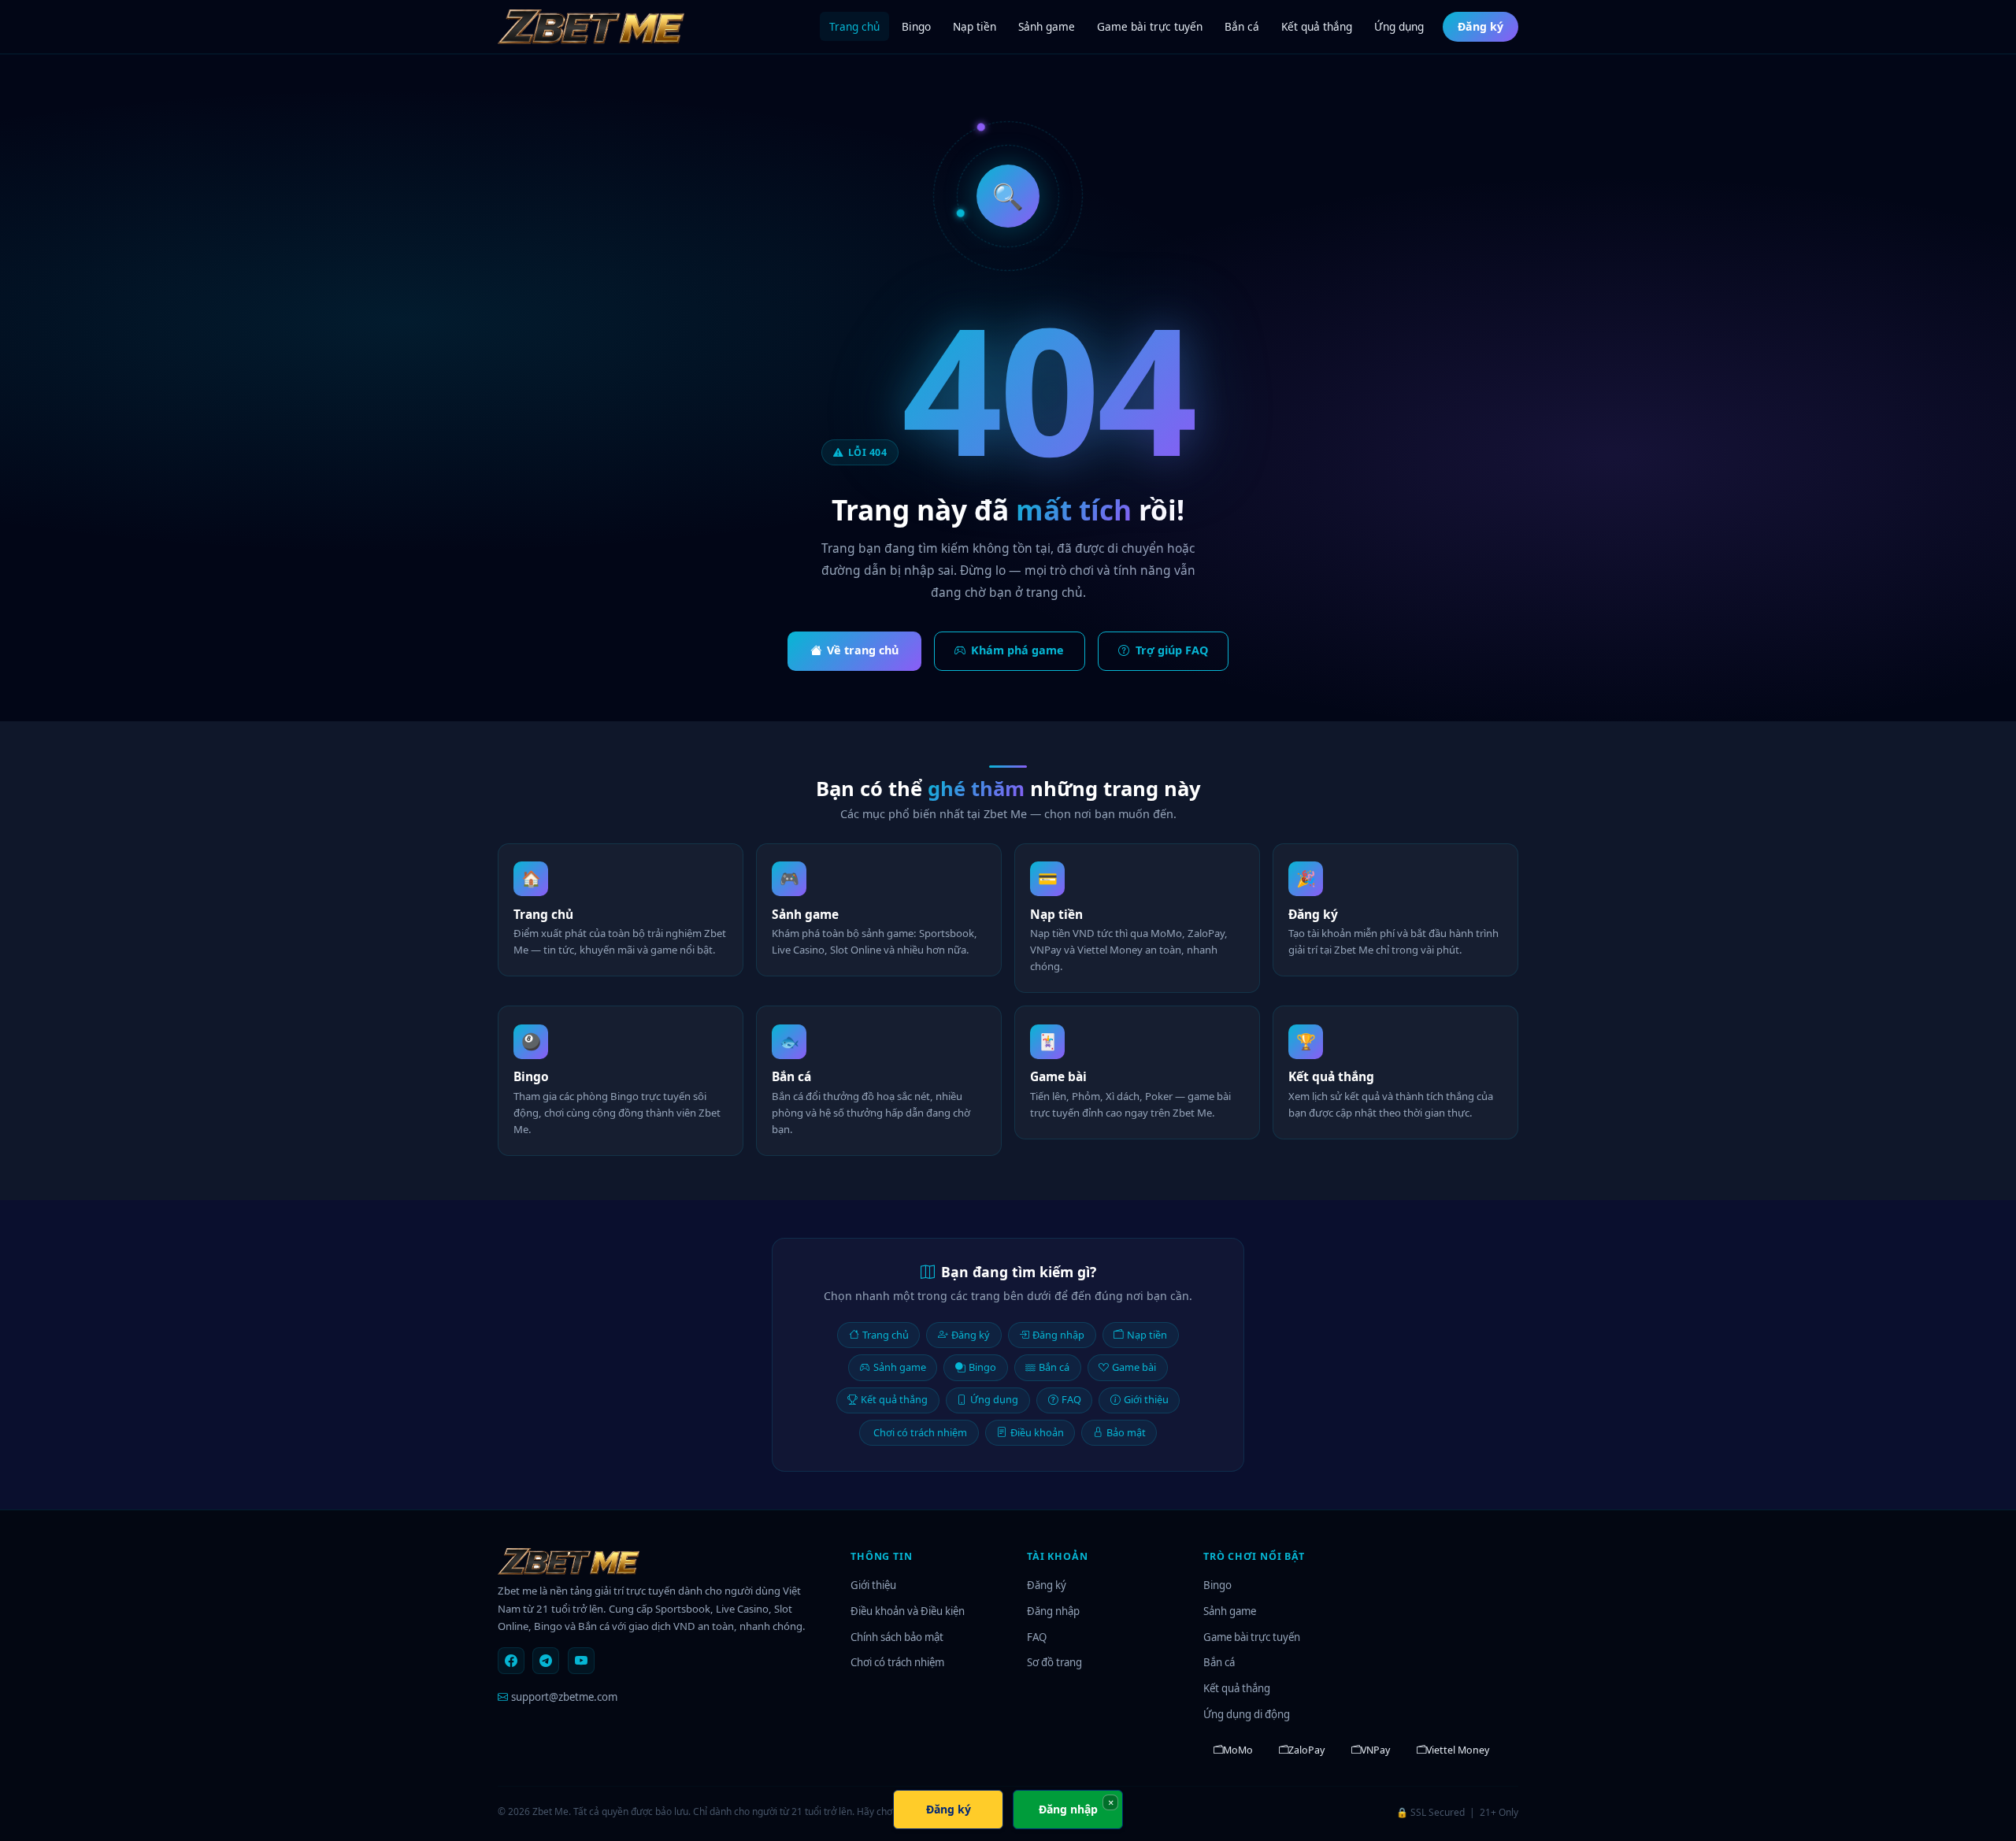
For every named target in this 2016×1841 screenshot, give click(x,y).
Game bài (1134, 1367)
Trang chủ (854, 26)
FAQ (1071, 1399)
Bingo (916, 26)
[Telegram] (546, 1661)
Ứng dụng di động (1247, 1714)
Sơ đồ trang (1054, 1662)
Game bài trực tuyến (1150, 26)
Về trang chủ (863, 650)
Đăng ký (1480, 26)
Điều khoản (1037, 1432)
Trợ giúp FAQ (1172, 650)
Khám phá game (1017, 650)
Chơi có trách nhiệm (920, 1432)
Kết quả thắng (1317, 26)
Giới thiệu (1146, 1399)
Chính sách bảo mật (897, 1637)
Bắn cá (1242, 26)
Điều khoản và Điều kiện (908, 1611)
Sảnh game (1047, 26)
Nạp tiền (975, 26)
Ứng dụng (1399, 26)
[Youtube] (581, 1661)
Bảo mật (1126, 1432)
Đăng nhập (1058, 1335)
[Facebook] (511, 1661)
